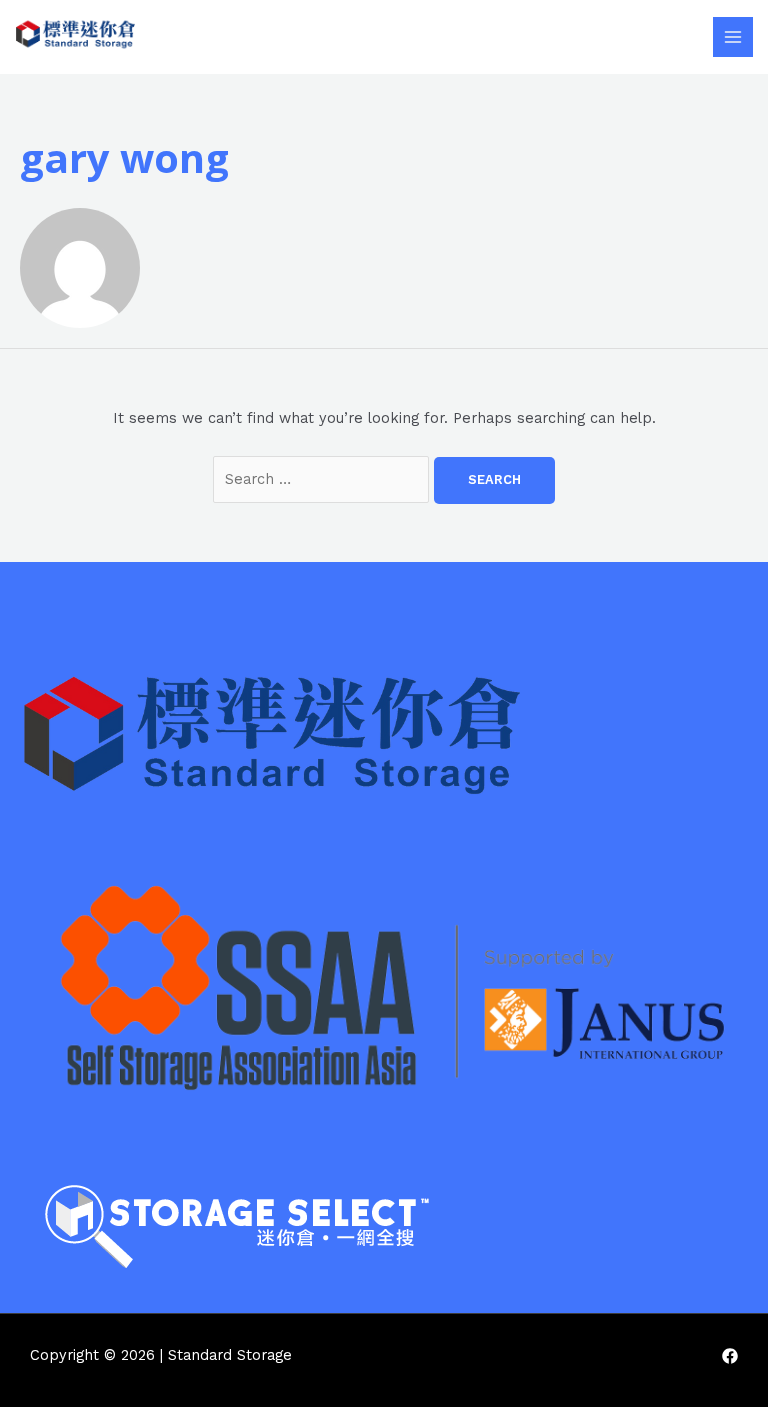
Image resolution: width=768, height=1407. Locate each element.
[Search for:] (324, 479)
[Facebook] (730, 1356)
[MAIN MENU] (733, 37)
